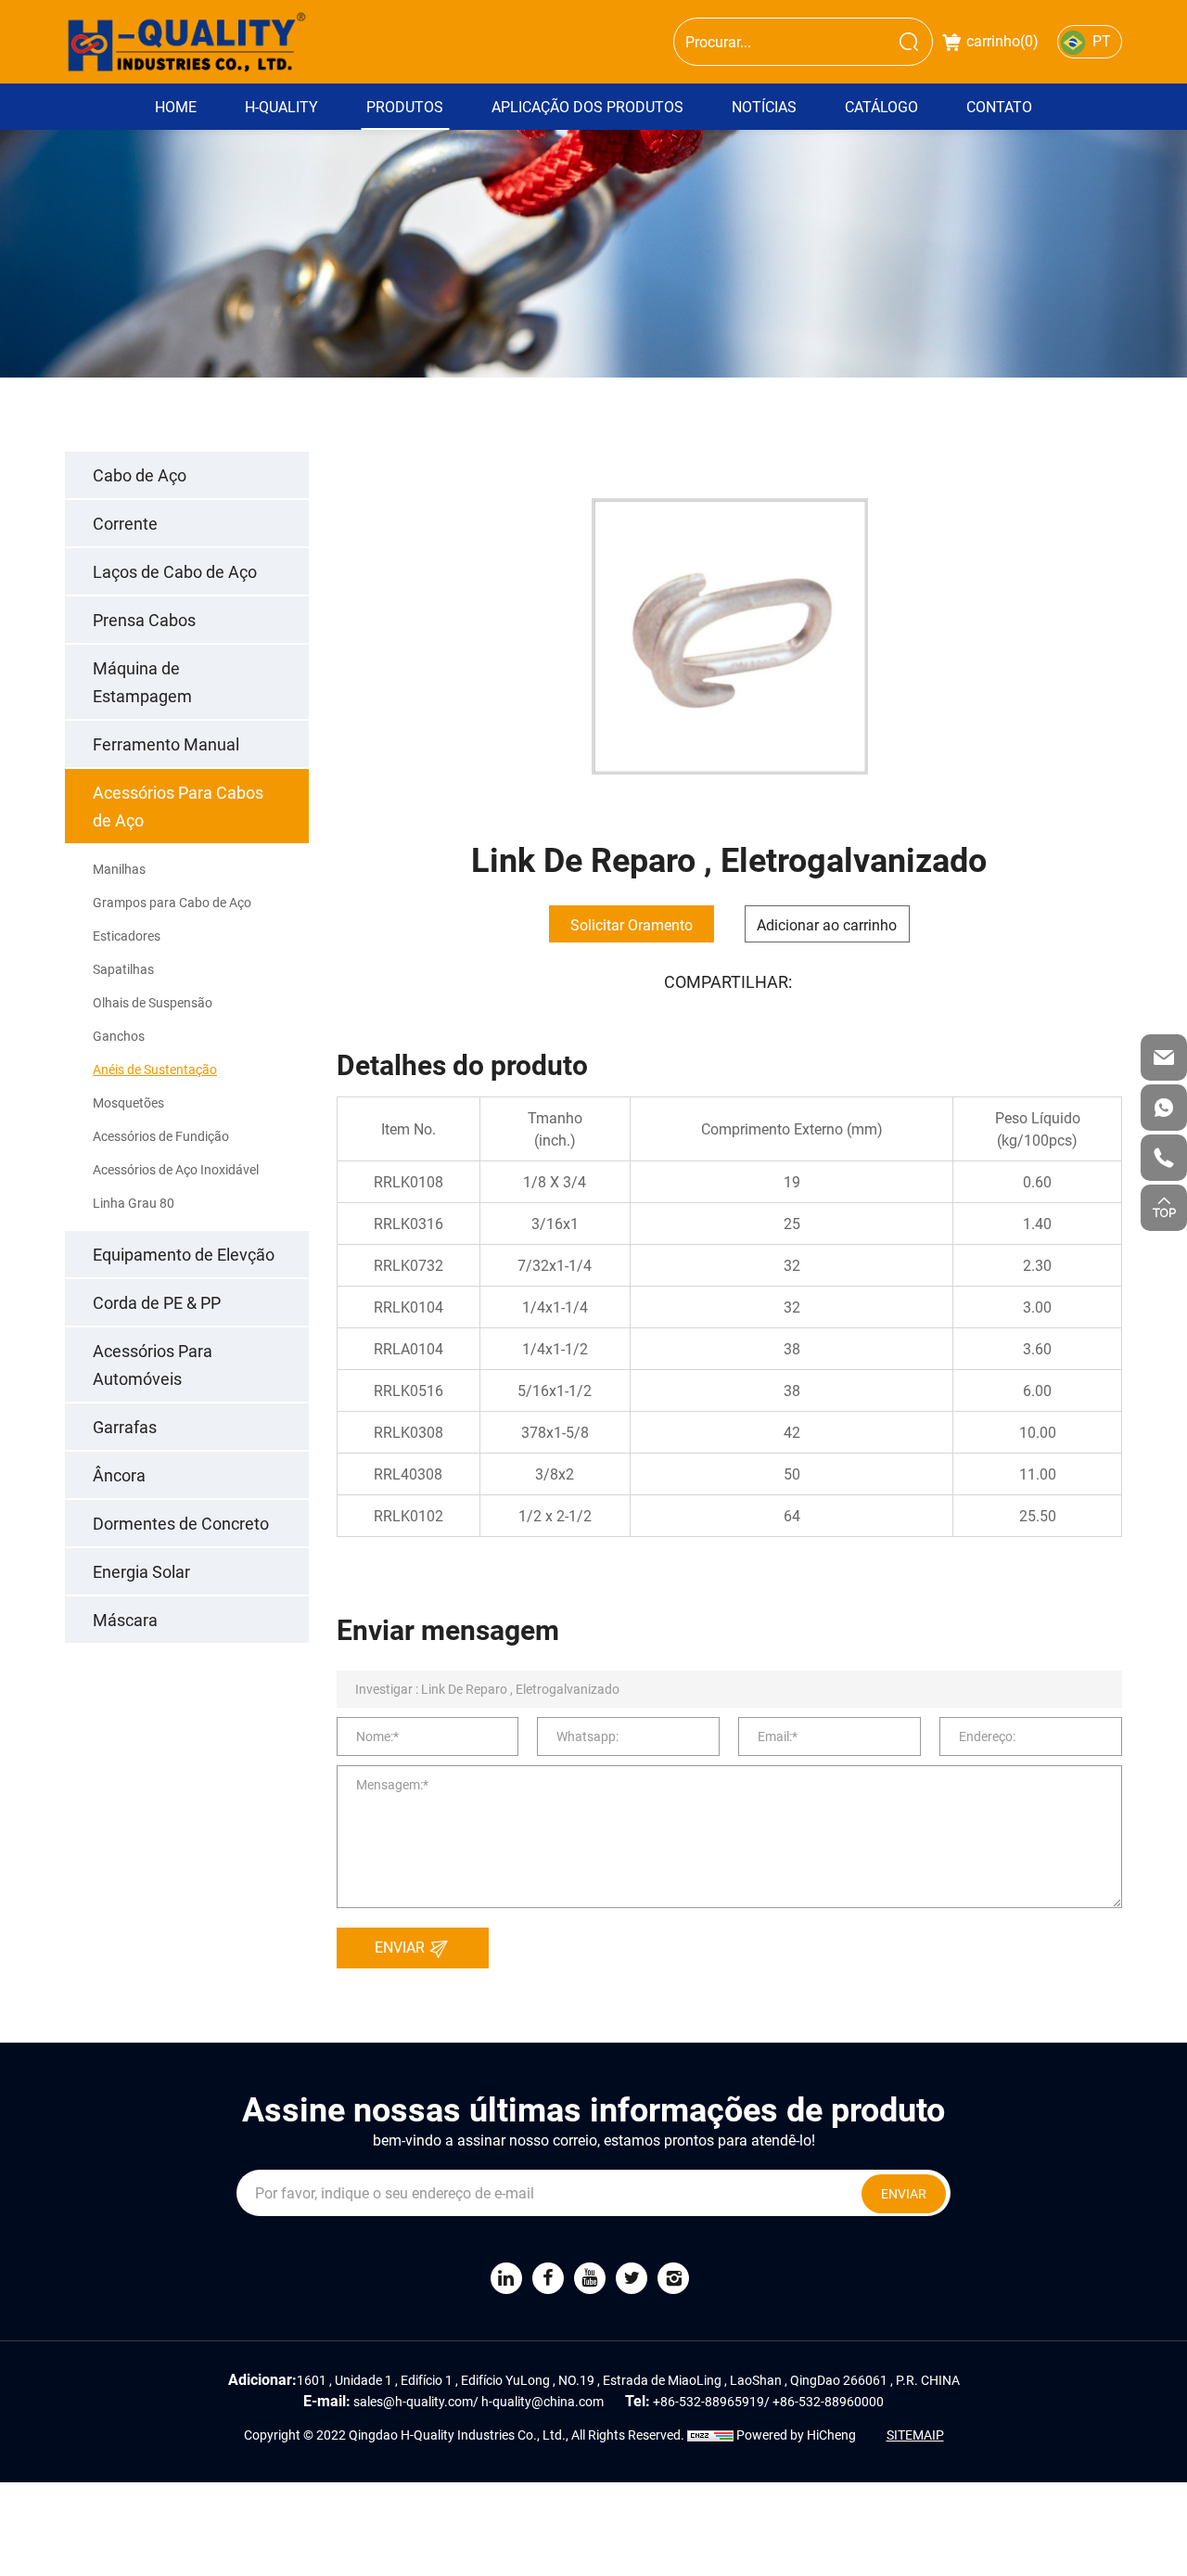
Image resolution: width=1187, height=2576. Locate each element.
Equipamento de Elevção (184, 1254)
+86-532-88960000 (828, 2401)
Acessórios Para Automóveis (153, 1365)
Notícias (764, 106)
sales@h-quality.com (413, 2401)
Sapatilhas (123, 969)
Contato (999, 106)
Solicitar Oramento (632, 924)
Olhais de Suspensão (153, 1002)
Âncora (119, 1475)
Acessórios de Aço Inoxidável (176, 1169)
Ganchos (119, 1036)
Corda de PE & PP (157, 1302)
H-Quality (281, 106)
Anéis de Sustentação (155, 1069)
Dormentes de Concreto (181, 1523)
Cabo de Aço (140, 475)
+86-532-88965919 (708, 2401)
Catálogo (881, 106)
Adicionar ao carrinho (827, 924)
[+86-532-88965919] (1164, 1158)
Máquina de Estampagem (142, 682)
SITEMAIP (915, 2435)
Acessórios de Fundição (161, 1136)
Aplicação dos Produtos (587, 106)
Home (176, 106)
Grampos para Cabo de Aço (172, 902)
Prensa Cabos (144, 620)
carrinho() (1002, 40)
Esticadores (127, 936)
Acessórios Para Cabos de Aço (178, 806)
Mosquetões (128, 1102)
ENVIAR (402, 1947)
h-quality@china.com (542, 2401)
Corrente (125, 523)
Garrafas (125, 1427)
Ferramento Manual (166, 744)
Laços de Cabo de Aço (175, 571)
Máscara (125, 1620)
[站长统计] (710, 2435)
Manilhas (119, 869)
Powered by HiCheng (796, 2435)
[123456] (1164, 1108)
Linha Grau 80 (134, 1203)
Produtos (405, 106)
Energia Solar (141, 1571)
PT (1102, 40)
